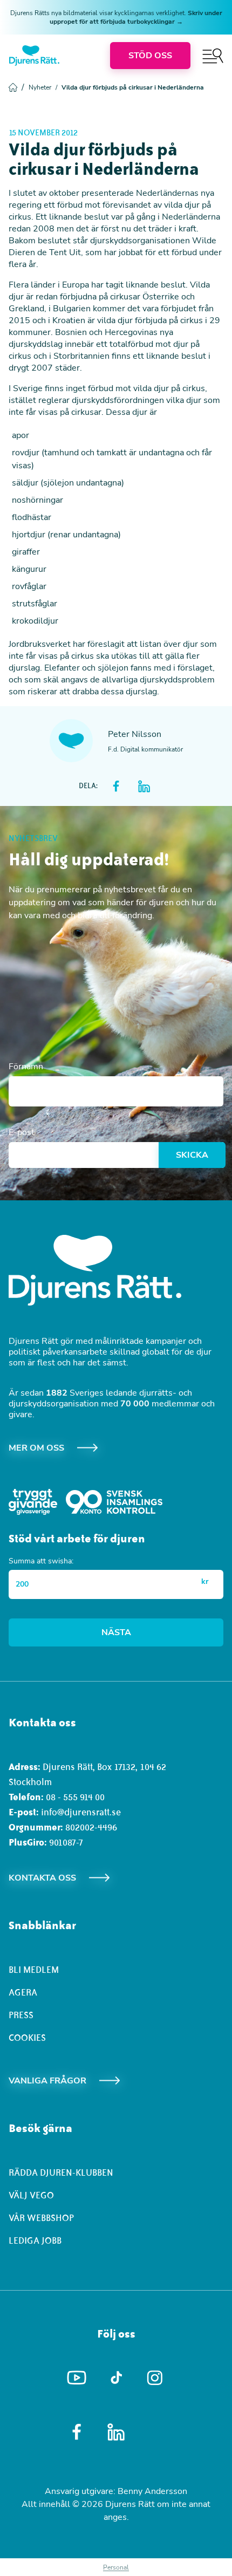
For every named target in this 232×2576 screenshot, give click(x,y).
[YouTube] (77, 2378)
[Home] (34, 56)
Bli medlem (34, 1970)
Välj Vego (31, 2195)
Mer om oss (36, 1448)
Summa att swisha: (41, 1561)
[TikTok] (116, 2378)
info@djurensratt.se (81, 1812)
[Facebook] (77, 2432)
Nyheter (43, 87)
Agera (23, 1992)
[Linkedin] (116, 2432)
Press (21, 2015)
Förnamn (26, 1067)
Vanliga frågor (47, 2081)
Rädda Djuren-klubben (61, 2172)
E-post (22, 1132)
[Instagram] (156, 2378)
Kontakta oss (42, 1878)
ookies (30, 2038)
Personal (116, 2567)
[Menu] (213, 56)
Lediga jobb (35, 2240)
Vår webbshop (41, 2218)
